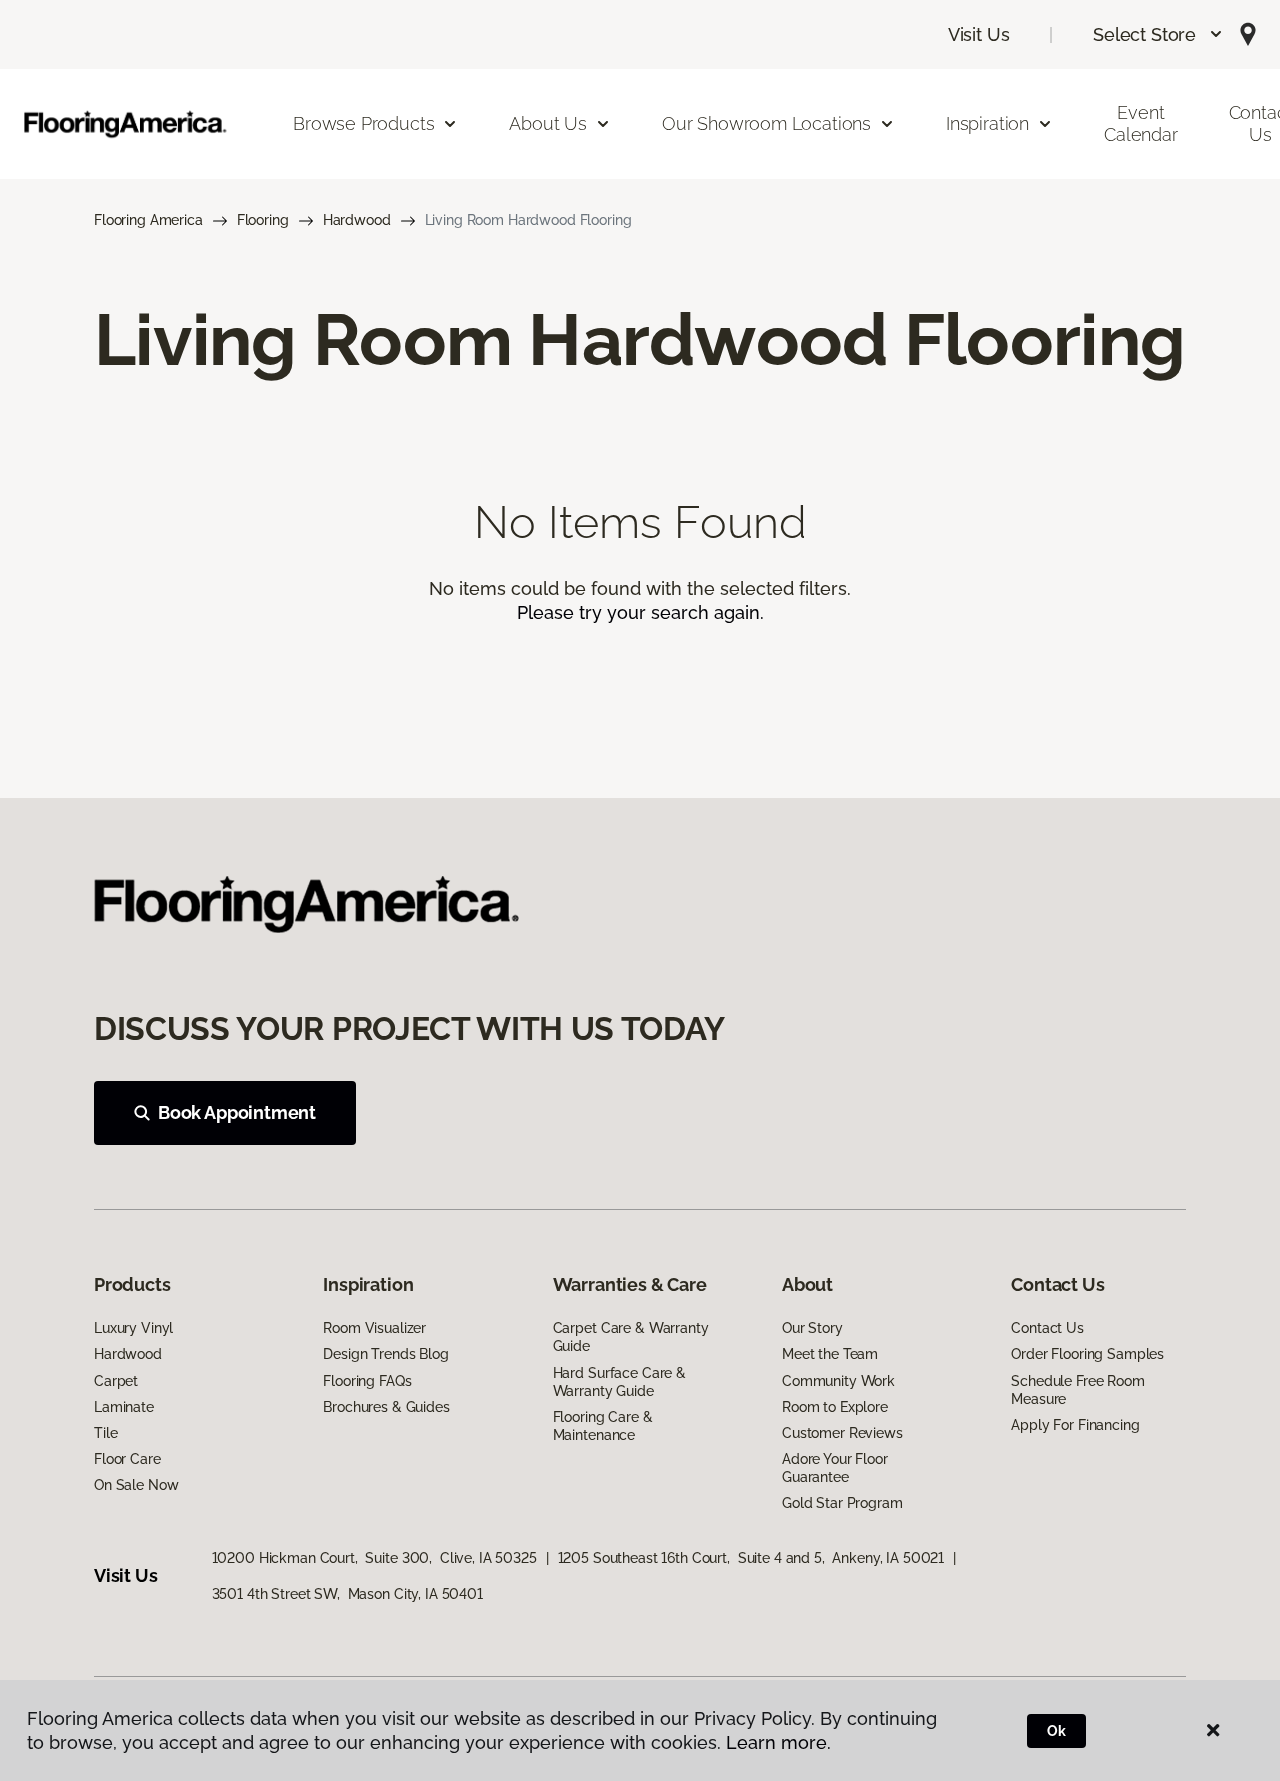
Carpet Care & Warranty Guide (631, 1337)
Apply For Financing (1075, 1425)
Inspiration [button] (987, 123)
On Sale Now (136, 1485)
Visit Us (979, 34)
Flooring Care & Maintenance (603, 1426)
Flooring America (148, 220)
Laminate (124, 1407)
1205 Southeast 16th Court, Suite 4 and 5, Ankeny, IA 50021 (751, 1558)
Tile (105, 1433)
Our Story (812, 1328)
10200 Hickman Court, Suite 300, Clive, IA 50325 (374, 1558)
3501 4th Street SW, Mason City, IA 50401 (347, 1594)
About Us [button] (548, 123)
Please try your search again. (640, 612)
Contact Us (1047, 1328)
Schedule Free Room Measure (1077, 1390)
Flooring (263, 220)
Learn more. (778, 1742)
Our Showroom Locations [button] (766, 123)
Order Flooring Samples (1087, 1354)
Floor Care (127, 1459)
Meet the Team (830, 1354)
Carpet (116, 1381)
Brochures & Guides (386, 1407)
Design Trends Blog (385, 1354)
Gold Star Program (842, 1503)
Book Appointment (237, 1112)
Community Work (838, 1381)
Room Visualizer (374, 1328)
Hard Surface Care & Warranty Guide (619, 1382)
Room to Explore (835, 1407)
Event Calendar (1141, 123)
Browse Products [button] (363, 123)
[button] (1158, 34)
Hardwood (357, 220)
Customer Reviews (842, 1433)
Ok (1056, 1731)
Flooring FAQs (367, 1381)
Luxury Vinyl (133, 1328)
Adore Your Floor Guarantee (835, 1468)
